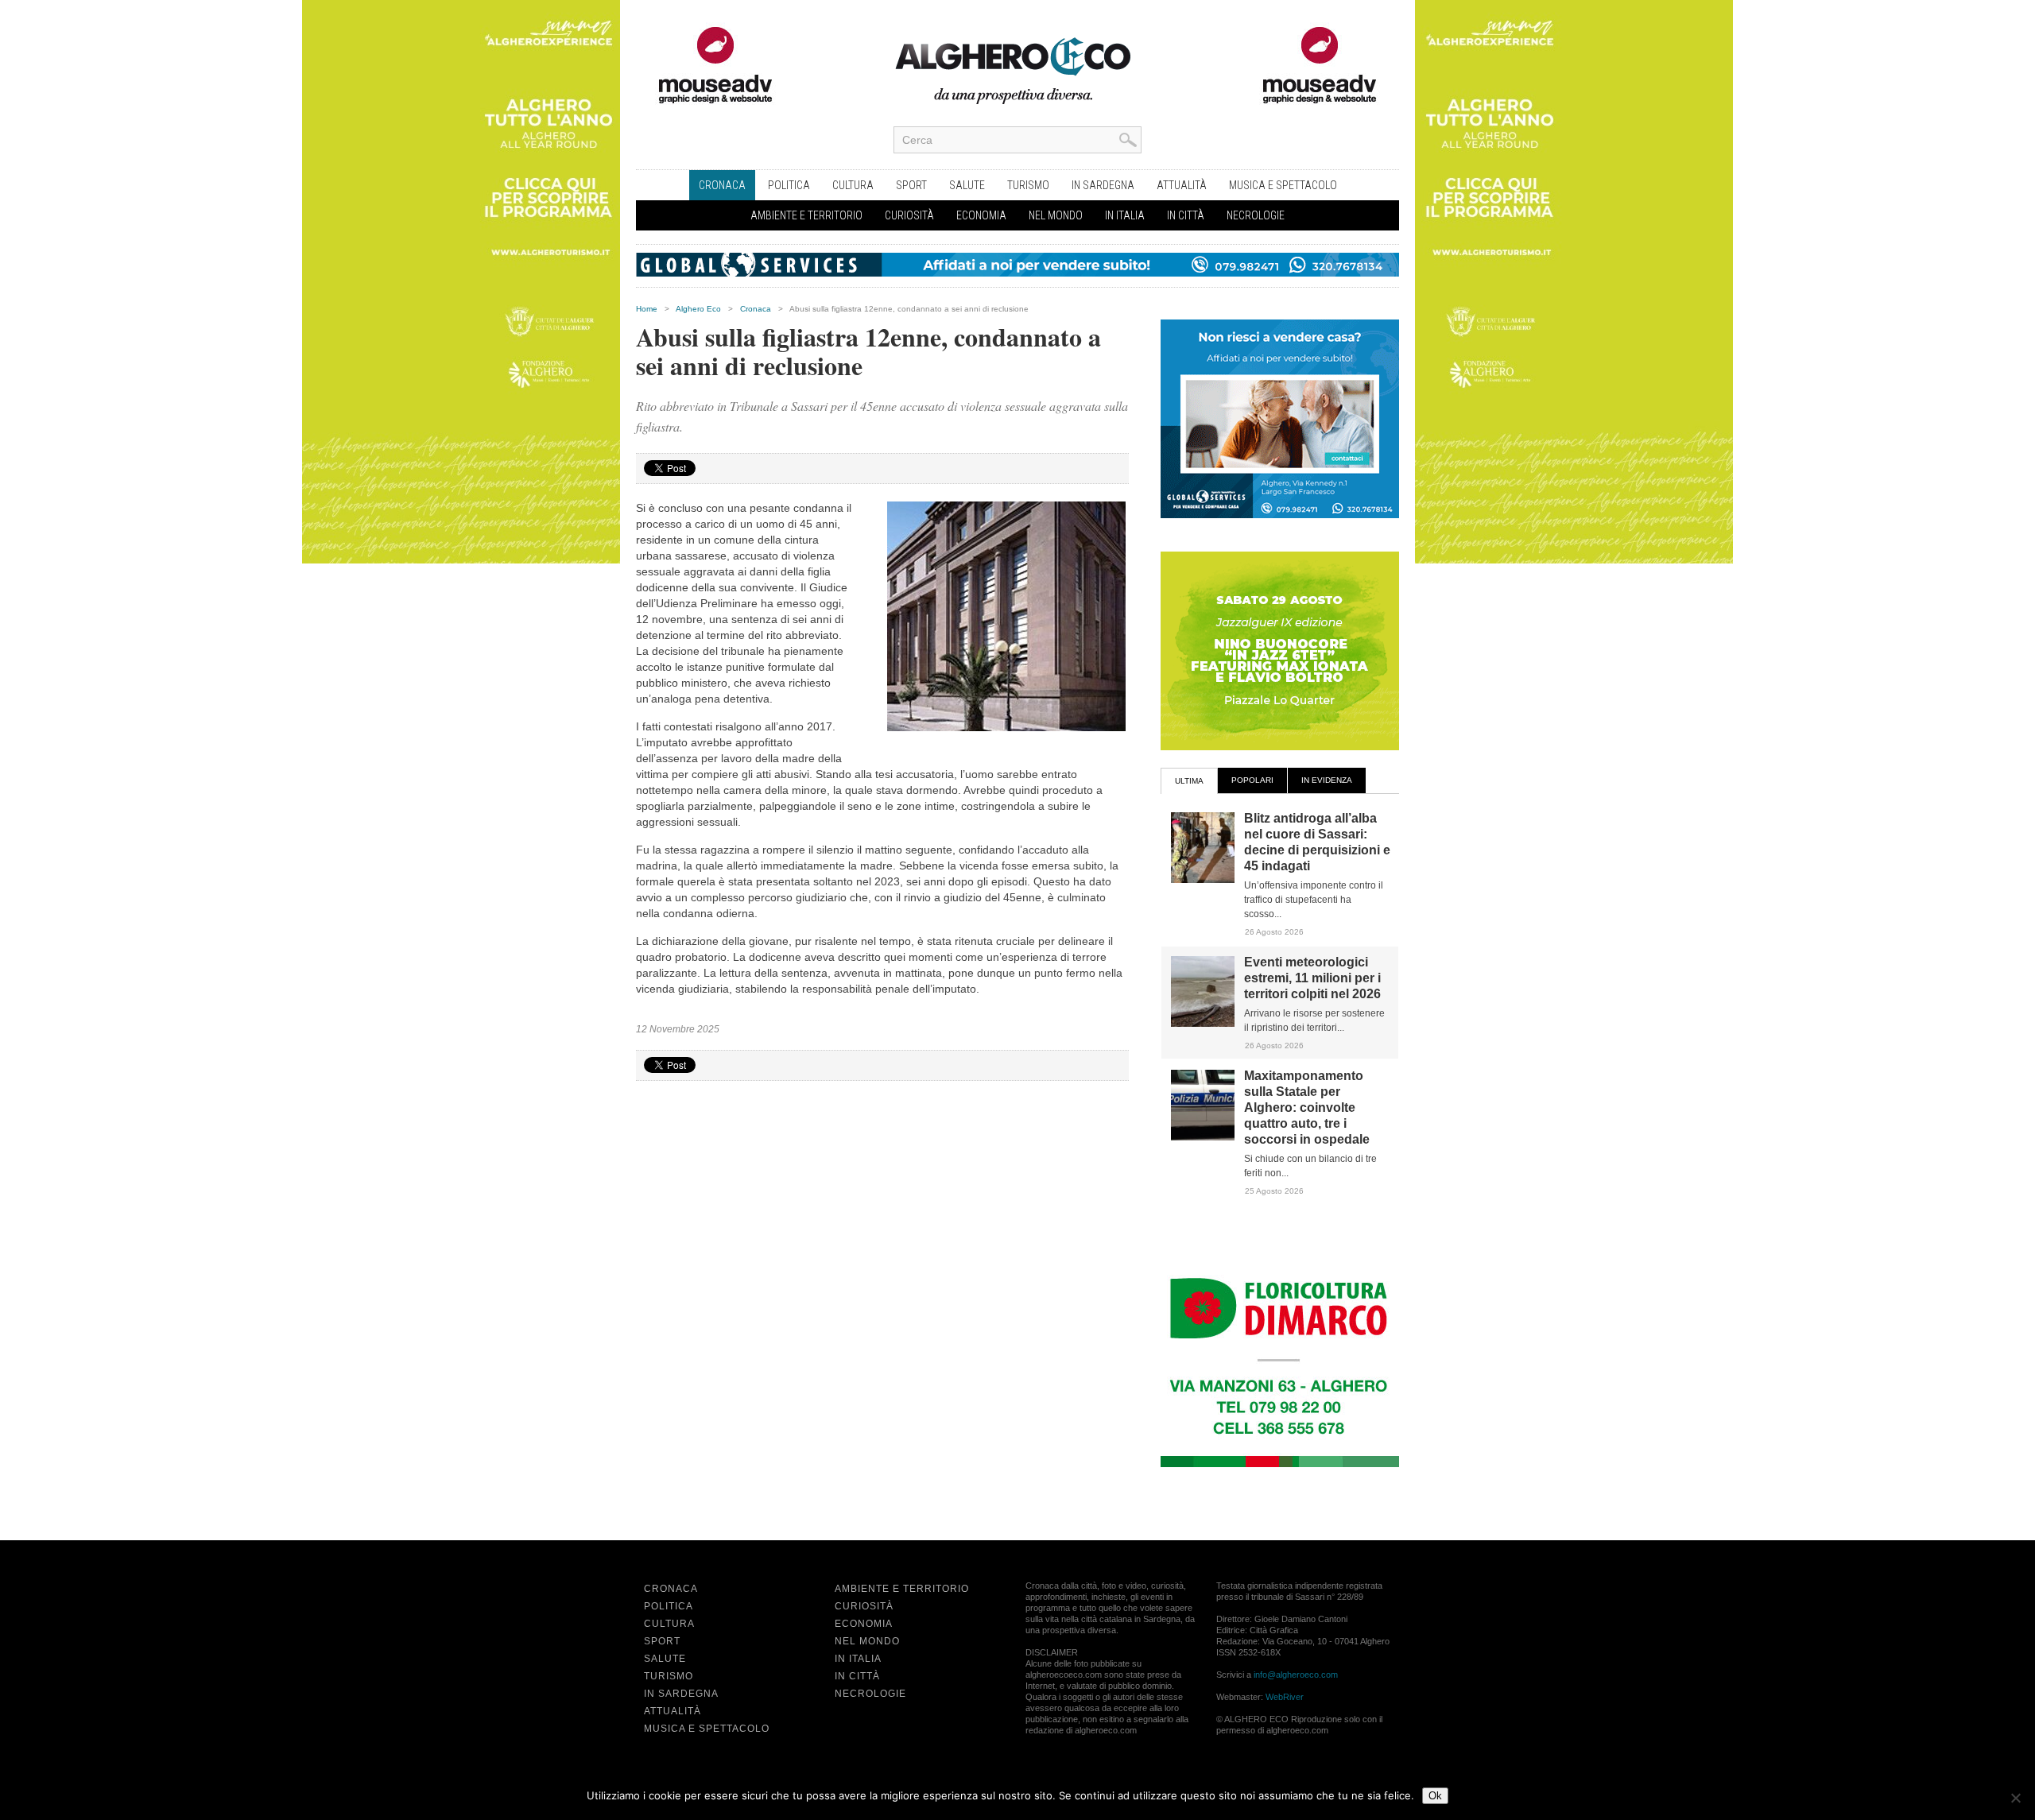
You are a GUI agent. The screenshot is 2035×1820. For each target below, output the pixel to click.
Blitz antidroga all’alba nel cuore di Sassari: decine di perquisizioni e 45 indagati (1317, 842)
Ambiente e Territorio (806, 215)
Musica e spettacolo (1283, 185)
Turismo (1028, 185)
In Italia (1125, 215)
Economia (981, 215)
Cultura (853, 185)
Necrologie (1256, 215)
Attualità (1182, 185)
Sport (911, 185)
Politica (789, 185)
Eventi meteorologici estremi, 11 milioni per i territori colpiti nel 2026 (1312, 978)
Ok (1435, 1796)
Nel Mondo (1056, 215)
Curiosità (909, 215)
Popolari (1252, 780)
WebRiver (1285, 1697)
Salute (967, 185)
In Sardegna (1103, 185)
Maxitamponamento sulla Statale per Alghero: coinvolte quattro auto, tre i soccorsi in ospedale (1307, 1107)
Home (647, 309)
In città (1186, 215)
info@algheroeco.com (1296, 1675)
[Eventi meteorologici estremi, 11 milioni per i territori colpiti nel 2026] (1203, 1024)
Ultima (1189, 781)
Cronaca (722, 185)
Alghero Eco (698, 309)
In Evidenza (1327, 780)
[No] (2015, 1798)
